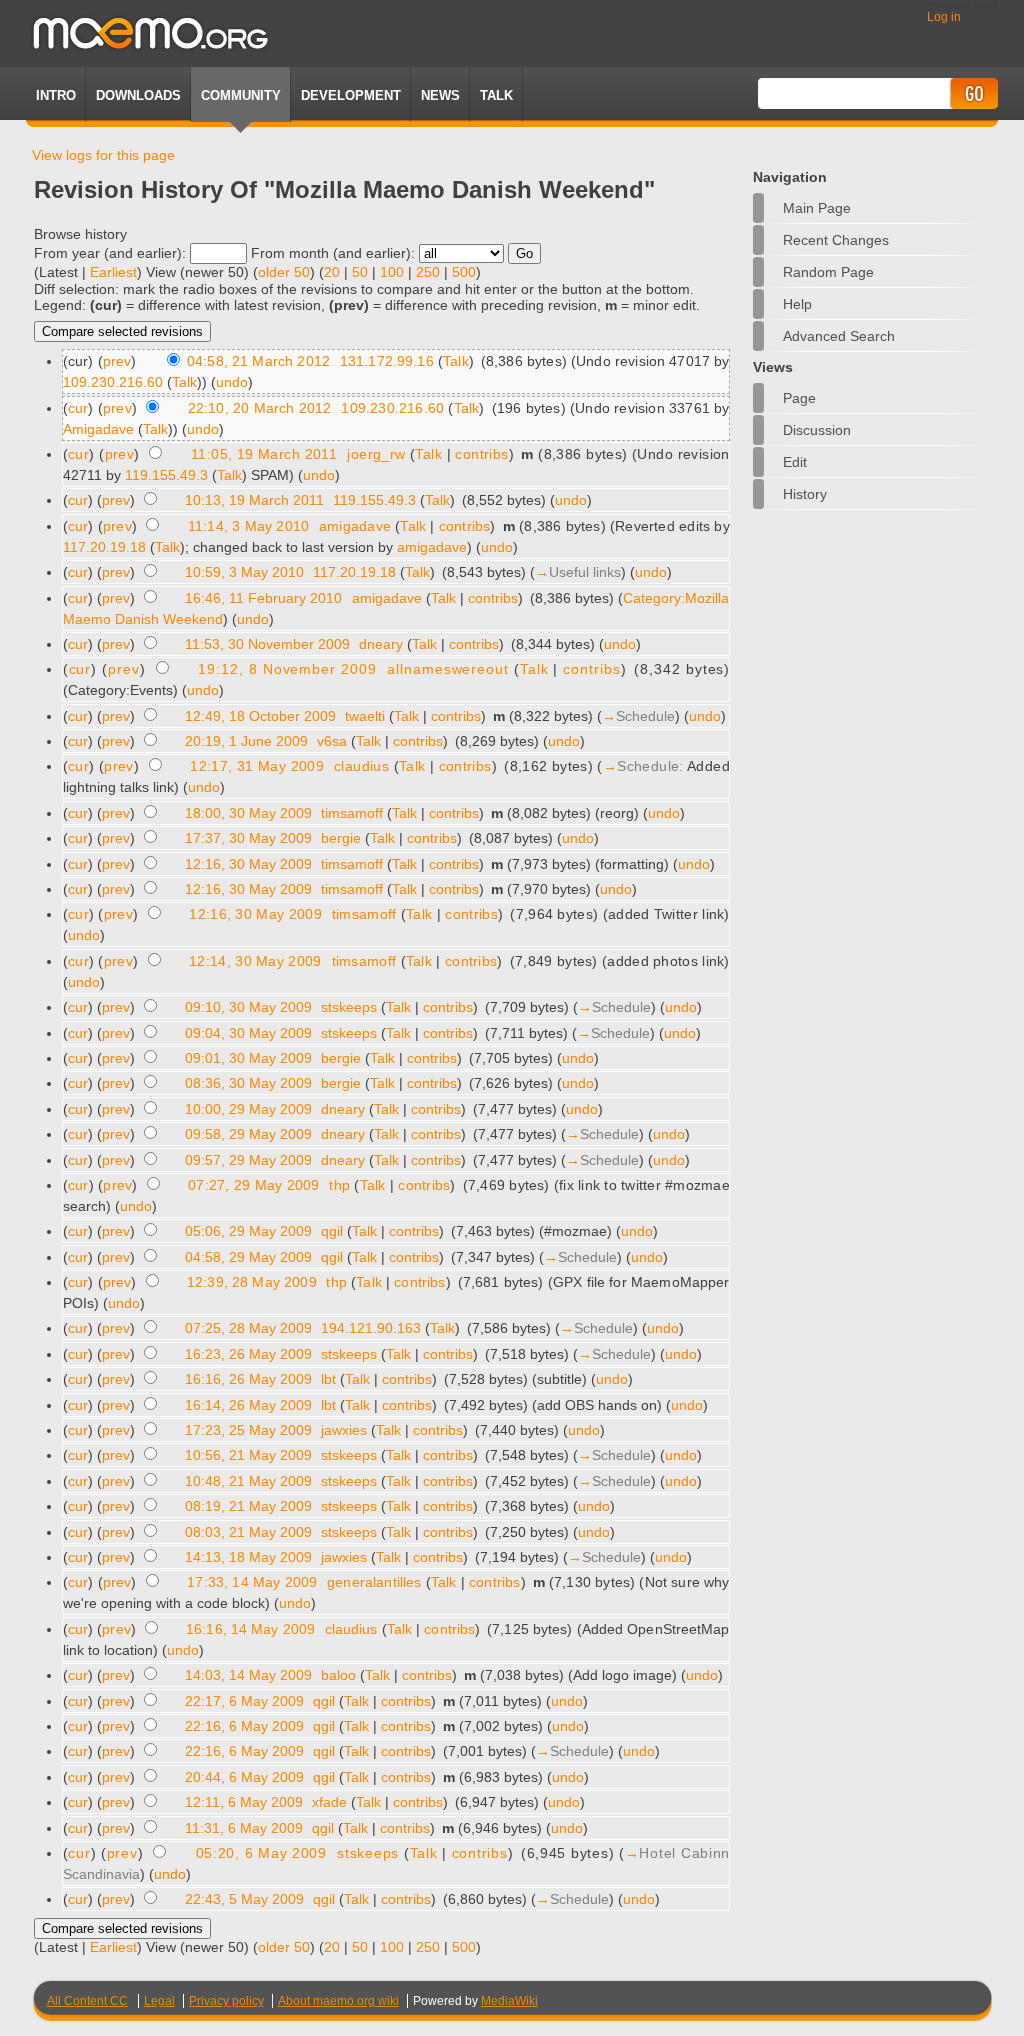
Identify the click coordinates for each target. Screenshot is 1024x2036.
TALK (496, 95)
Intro (56, 95)
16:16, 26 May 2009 (248, 1379)
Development (351, 95)
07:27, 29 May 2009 (253, 1185)
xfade (329, 1802)
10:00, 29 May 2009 (248, 1109)
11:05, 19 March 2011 (264, 454)
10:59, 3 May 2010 (244, 572)
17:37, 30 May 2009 (248, 838)
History (805, 494)
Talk (456, 361)
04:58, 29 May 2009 (248, 1257)
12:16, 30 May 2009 (248, 864)
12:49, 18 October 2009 (260, 716)
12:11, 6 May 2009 (244, 1802)
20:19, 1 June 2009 (246, 741)
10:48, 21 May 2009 (248, 1481)
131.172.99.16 (387, 361)
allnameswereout (448, 669)
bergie (341, 838)
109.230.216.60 (113, 382)
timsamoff (352, 813)
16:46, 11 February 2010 (263, 598)
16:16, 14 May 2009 (250, 1629)
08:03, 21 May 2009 (248, 1532)
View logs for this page (103, 155)
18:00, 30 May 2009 (248, 813)
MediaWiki (509, 2001)
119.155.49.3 (166, 475)
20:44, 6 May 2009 (244, 1777)
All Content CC (87, 2001)
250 (428, 272)
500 (464, 272)
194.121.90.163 (371, 1328)
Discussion (817, 430)
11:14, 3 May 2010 (249, 526)
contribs (481, 454)
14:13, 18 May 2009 (248, 1557)
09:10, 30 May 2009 (248, 1007)
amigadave (355, 526)
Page (799, 398)
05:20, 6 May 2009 (261, 1853)
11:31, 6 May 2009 (244, 1828)
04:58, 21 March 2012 (258, 361)
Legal (159, 2001)
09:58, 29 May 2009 (248, 1134)
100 (392, 272)
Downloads (138, 95)
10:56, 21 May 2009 (248, 1455)
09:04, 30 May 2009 (248, 1033)
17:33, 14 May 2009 (252, 1582)
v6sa (332, 741)
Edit (795, 462)
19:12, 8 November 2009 (287, 669)
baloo (338, 1675)
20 (332, 272)
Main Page (817, 208)
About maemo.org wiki (338, 2001)
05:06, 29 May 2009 (248, 1231)
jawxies (344, 1430)
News (440, 95)
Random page (828, 272)
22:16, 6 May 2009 (244, 1726)
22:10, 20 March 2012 (260, 408)
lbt (328, 1379)
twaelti (365, 716)
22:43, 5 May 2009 (244, 1899)
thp (339, 1185)
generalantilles (374, 1582)
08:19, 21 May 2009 (248, 1506)
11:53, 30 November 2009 (267, 644)
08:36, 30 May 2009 (248, 1083)
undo (232, 382)
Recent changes (836, 240)
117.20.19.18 (104, 547)
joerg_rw (376, 454)
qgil (332, 1231)
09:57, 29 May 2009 (248, 1160)
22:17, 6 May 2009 (244, 1701)
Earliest (113, 272)
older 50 (284, 272)
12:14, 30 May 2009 (255, 961)
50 (360, 272)
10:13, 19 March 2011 (254, 500)
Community (241, 95)
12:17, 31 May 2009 (257, 766)
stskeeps (349, 1007)
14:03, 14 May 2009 (248, 1675)
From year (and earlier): (110, 253)
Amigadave (98, 429)
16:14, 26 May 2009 (248, 1405)
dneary (381, 644)
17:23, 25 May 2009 (248, 1430)
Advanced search (839, 336)
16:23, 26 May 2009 (248, 1354)
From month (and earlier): (333, 253)
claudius (361, 766)
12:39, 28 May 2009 (252, 1282)
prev (117, 361)
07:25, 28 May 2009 (248, 1328)
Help (797, 304)
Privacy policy (226, 2001)
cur (78, 408)
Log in (944, 17)
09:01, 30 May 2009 (248, 1058)
